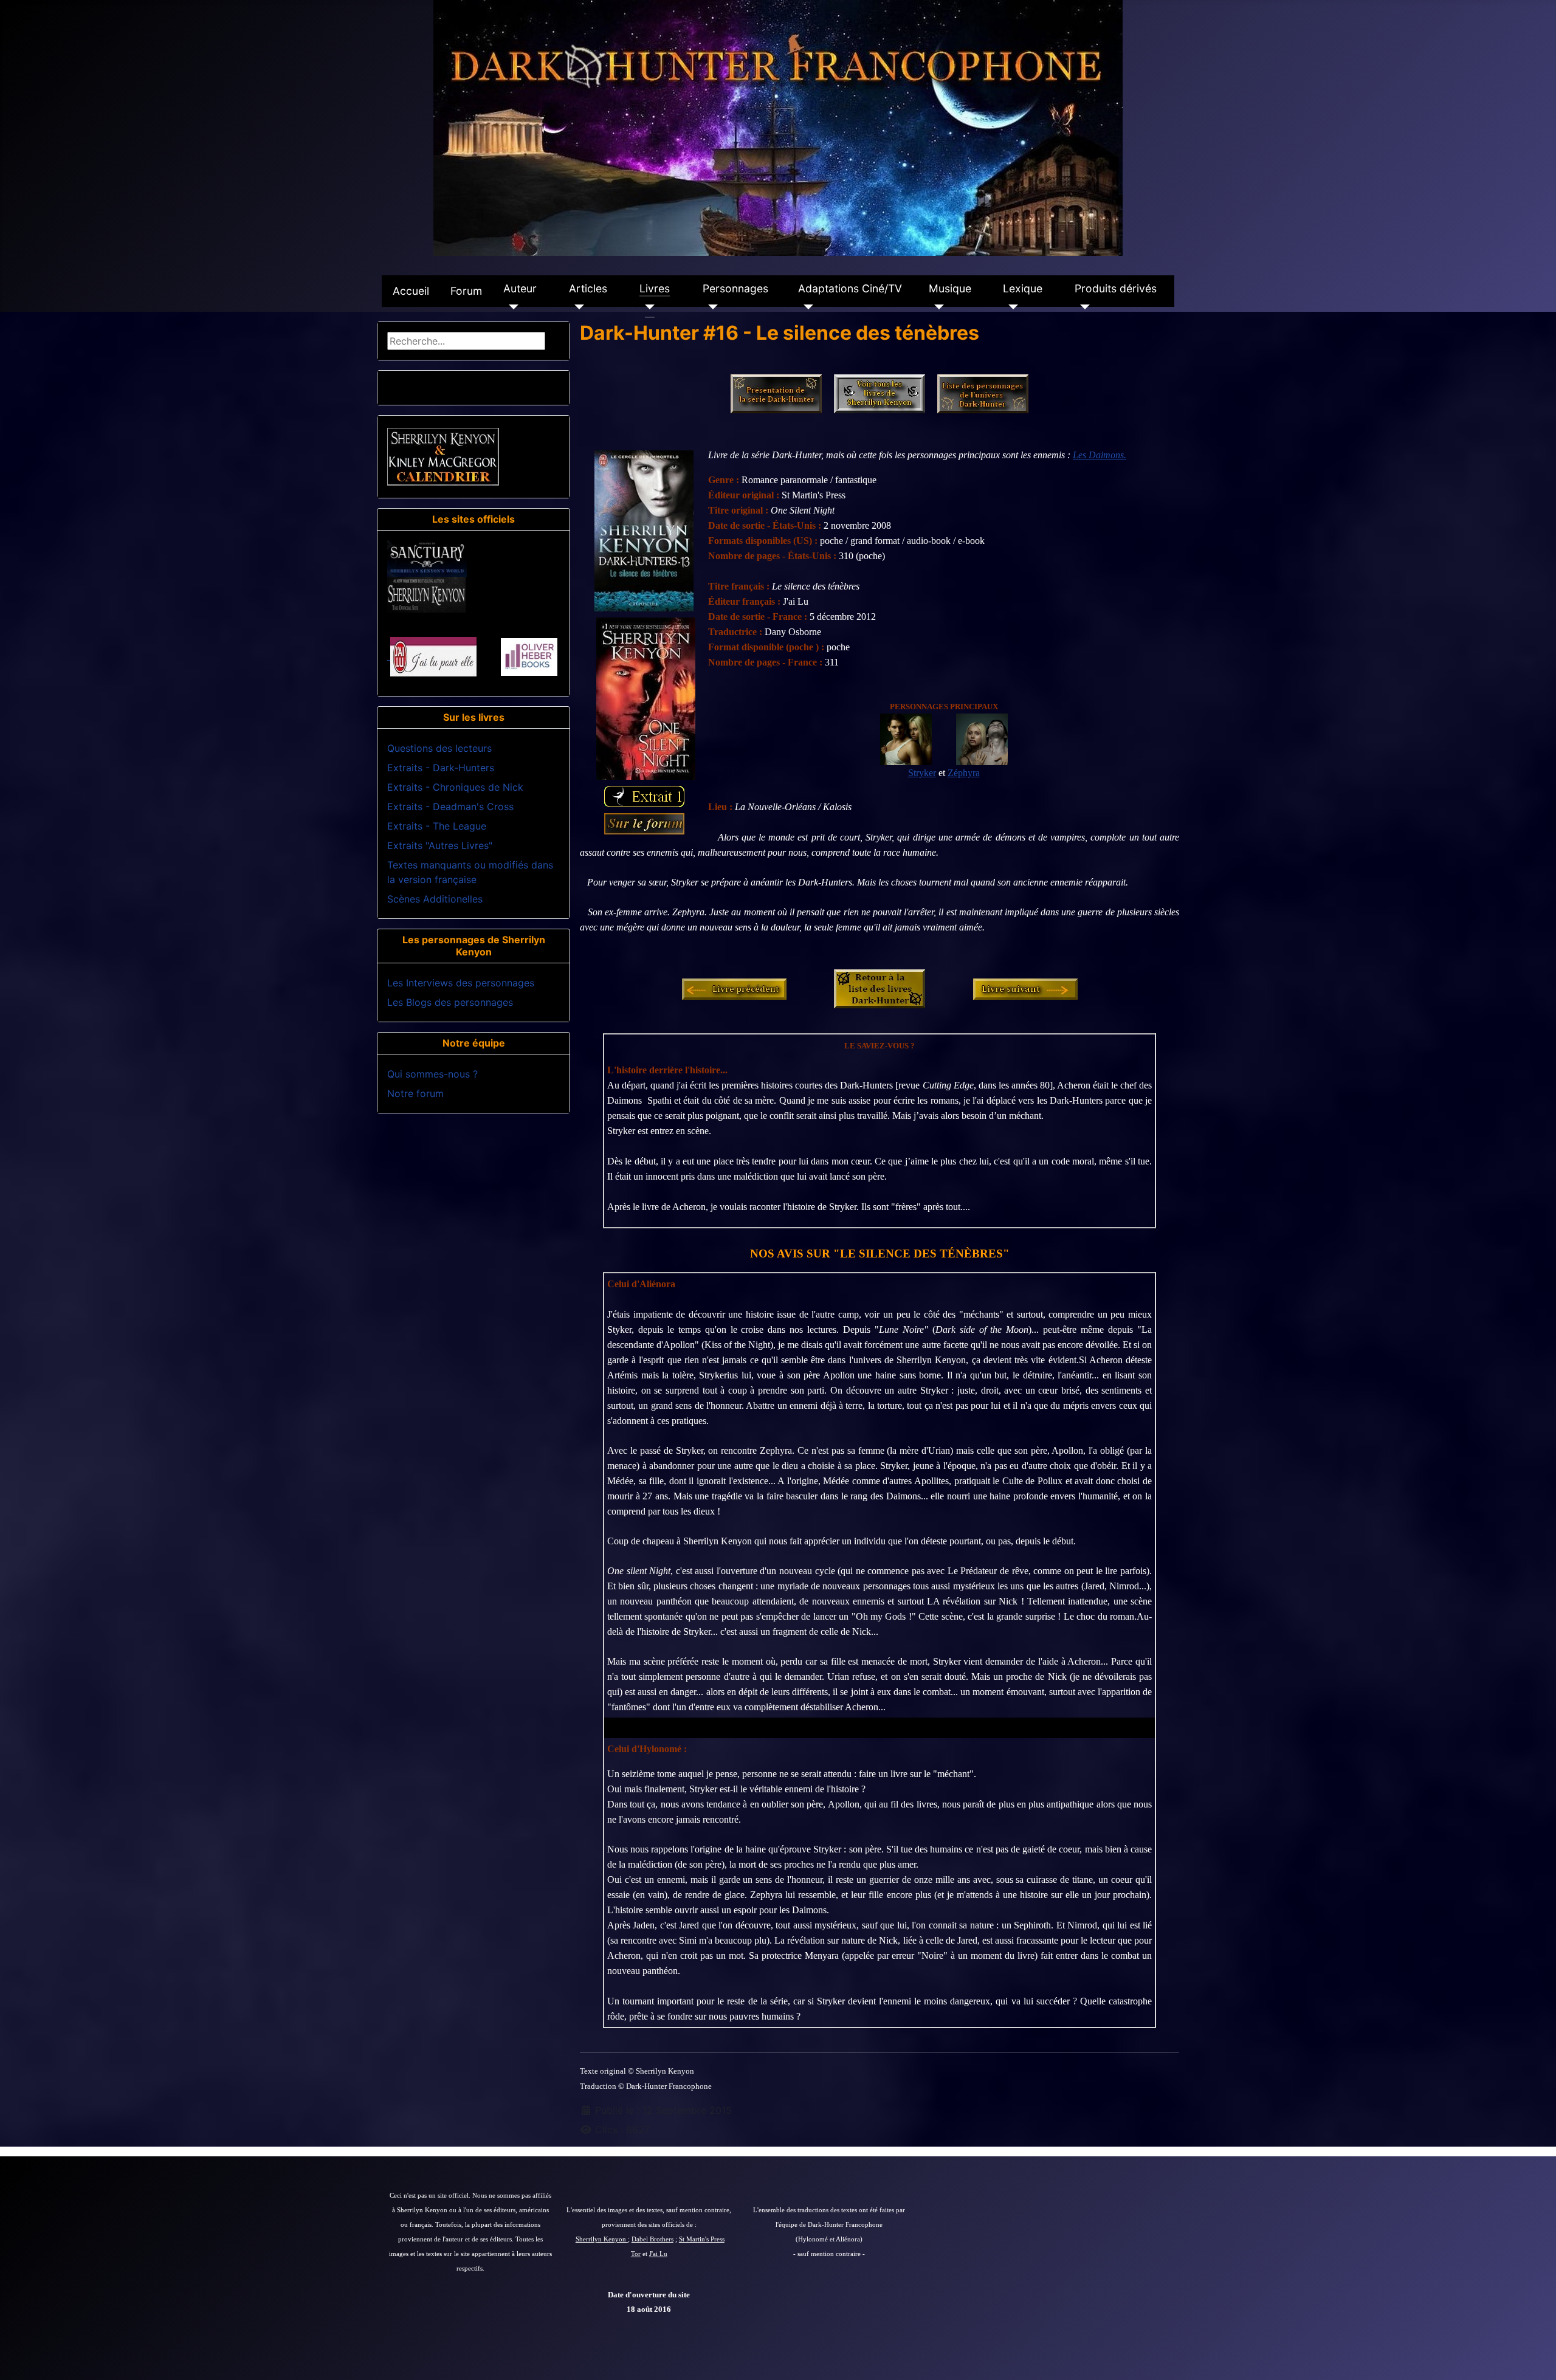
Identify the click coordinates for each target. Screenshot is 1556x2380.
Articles (588, 288)
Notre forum (415, 1093)
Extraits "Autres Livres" (440, 845)
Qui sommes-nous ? (432, 1074)
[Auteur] (511, 307)
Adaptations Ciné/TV (850, 288)
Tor (636, 2254)
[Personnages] (710, 307)
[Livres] (647, 307)
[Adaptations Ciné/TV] (806, 307)
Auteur (520, 288)
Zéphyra (964, 773)
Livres (655, 288)
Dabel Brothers (652, 2239)
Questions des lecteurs (439, 748)
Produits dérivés (1116, 288)
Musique (950, 288)
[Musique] (936, 307)
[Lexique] (1010, 307)
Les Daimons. (1100, 455)
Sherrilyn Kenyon (602, 2239)
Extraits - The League (437, 826)
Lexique (1023, 288)
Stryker (922, 773)
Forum (466, 291)
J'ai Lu (658, 2254)
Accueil (411, 291)
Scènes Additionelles (435, 899)
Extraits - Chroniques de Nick (455, 787)
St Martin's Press (702, 2239)
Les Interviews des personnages (461, 983)
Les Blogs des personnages (450, 1002)
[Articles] (577, 307)
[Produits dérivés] (1082, 307)
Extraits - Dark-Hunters (441, 768)
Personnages (735, 288)
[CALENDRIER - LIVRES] (443, 456)
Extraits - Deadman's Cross (450, 807)
